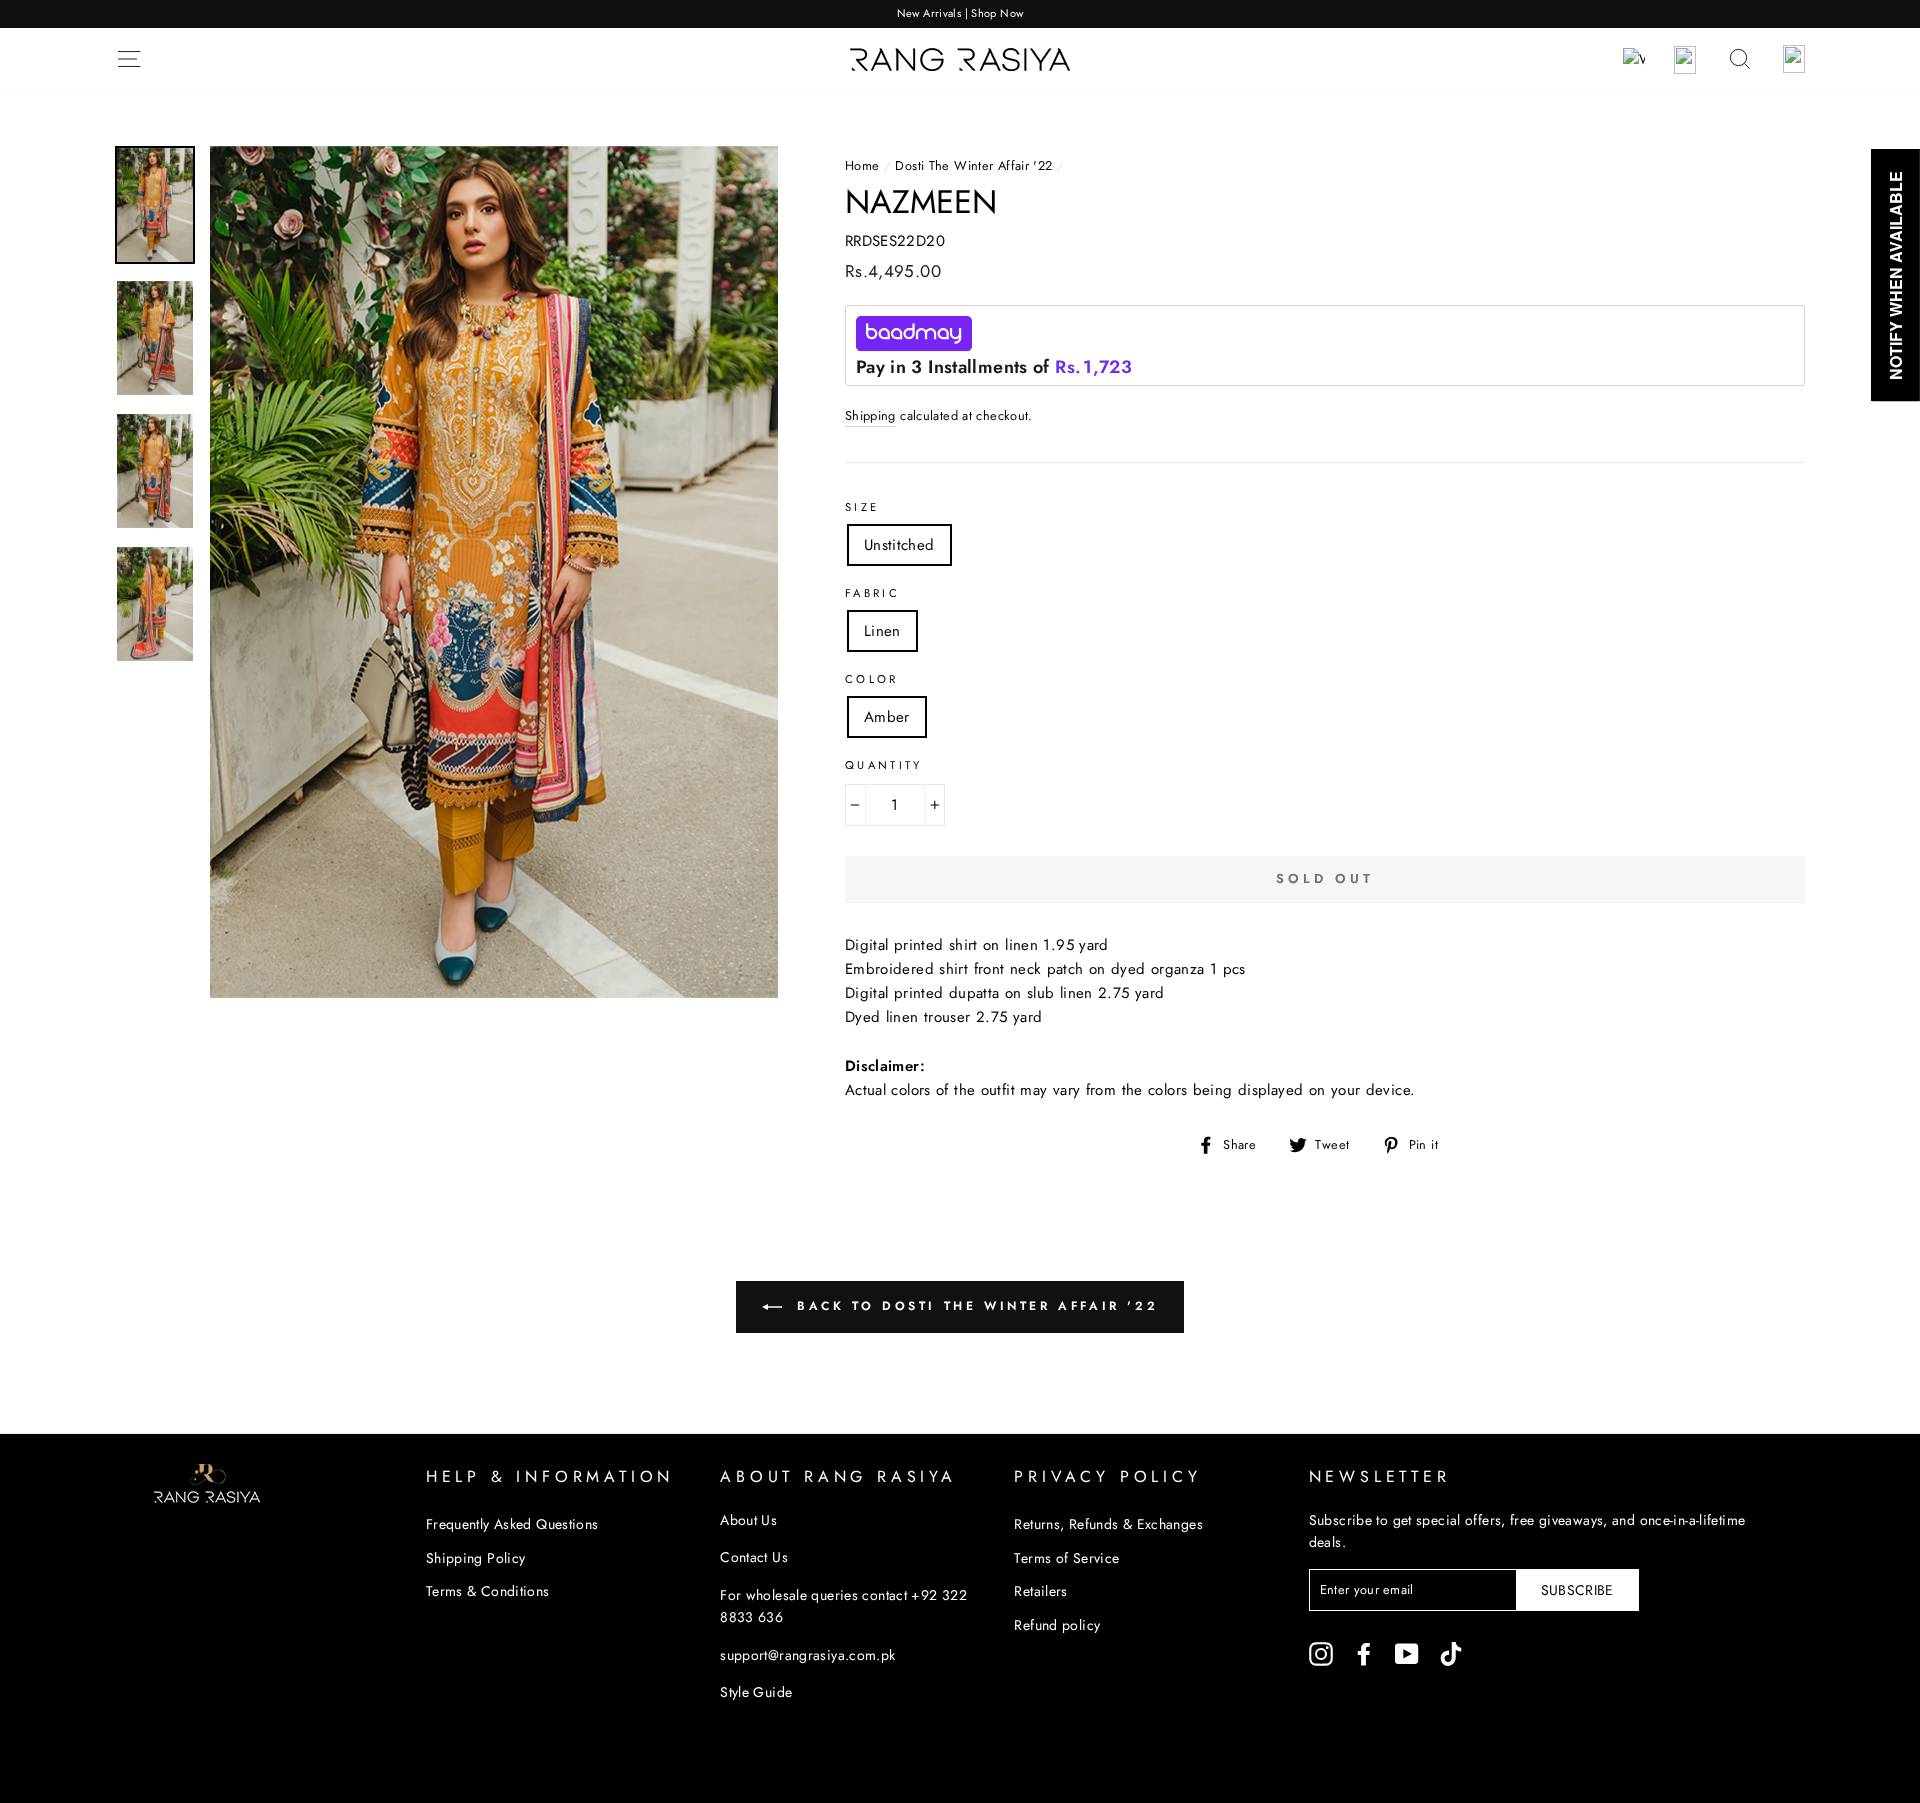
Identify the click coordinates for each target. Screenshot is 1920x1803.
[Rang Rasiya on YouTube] (1407, 1653)
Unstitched (899, 545)
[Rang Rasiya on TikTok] (1451, 1653)
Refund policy (1057, 1625)
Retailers (1040, 1591)
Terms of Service (1066, 1558)
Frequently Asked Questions (512, 1524)
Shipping (870, 415)
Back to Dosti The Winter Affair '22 (974, 1305)
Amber (887, 717)
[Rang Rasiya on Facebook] (1364, 1653)
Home (862, 165)
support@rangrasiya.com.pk (807, 1655)
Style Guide (756, 1692)
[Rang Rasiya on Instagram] (1321, 1653)
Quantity (884, 765)
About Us (748, 1520)
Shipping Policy (476, 1558)
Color (872, 679)
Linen (882, 631)
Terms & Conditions (488, 1591)
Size (862, 507)
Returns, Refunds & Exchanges (1108, 1524)
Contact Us (754, 1557)
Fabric (872, 593)
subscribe (1577, 1590)
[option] (960, 14)
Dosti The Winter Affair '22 (973, 165)
